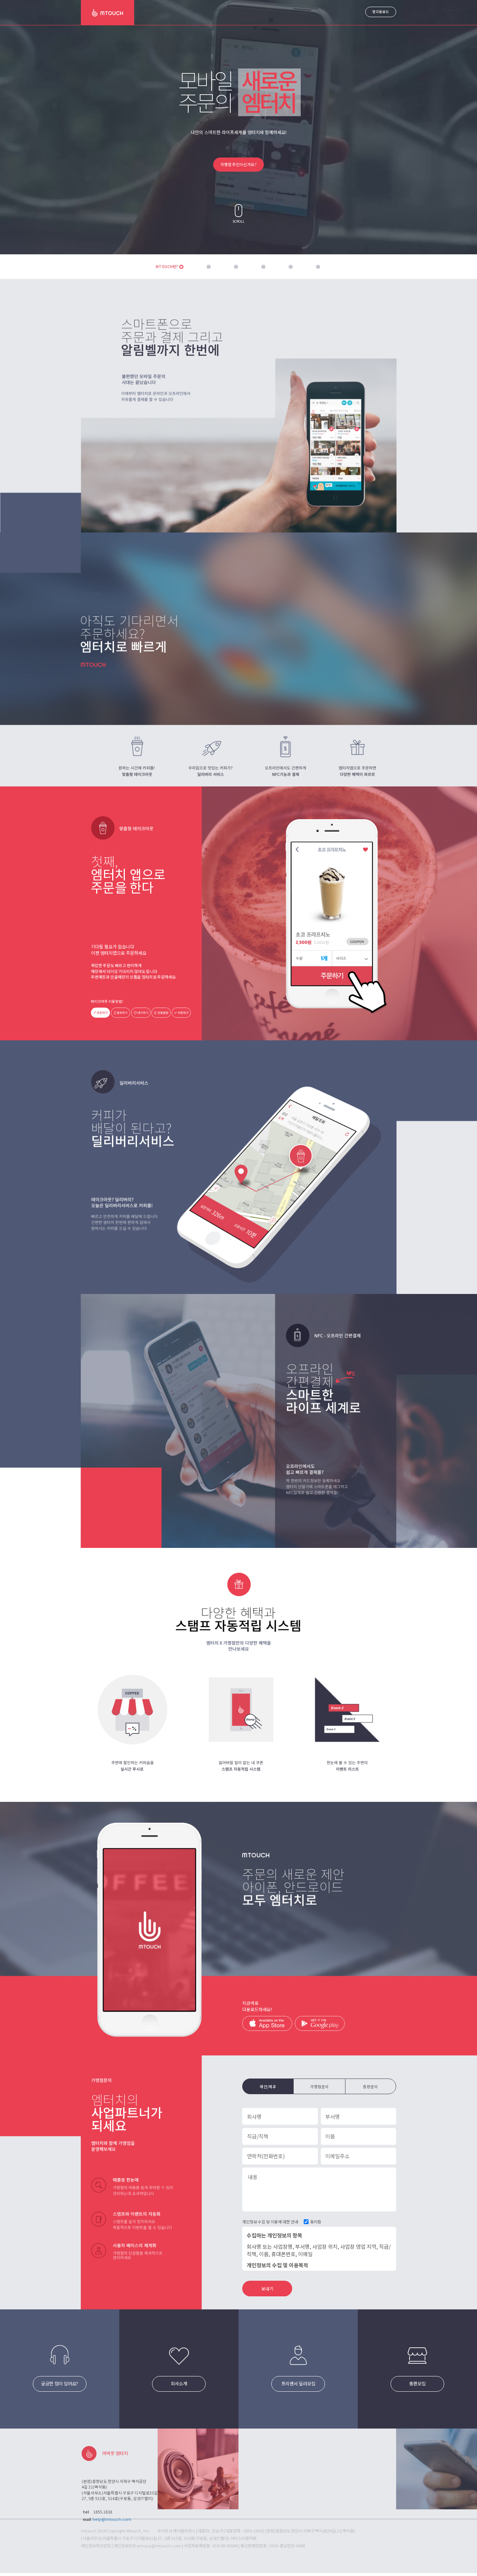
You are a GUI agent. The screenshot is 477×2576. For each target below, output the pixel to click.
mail (87, 2519)
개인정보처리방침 (96, 2545)
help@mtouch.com (112, 2519)
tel (86, 2512)
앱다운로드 (381, 12)
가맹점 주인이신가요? (238, 164)
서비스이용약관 (243, 2538)
